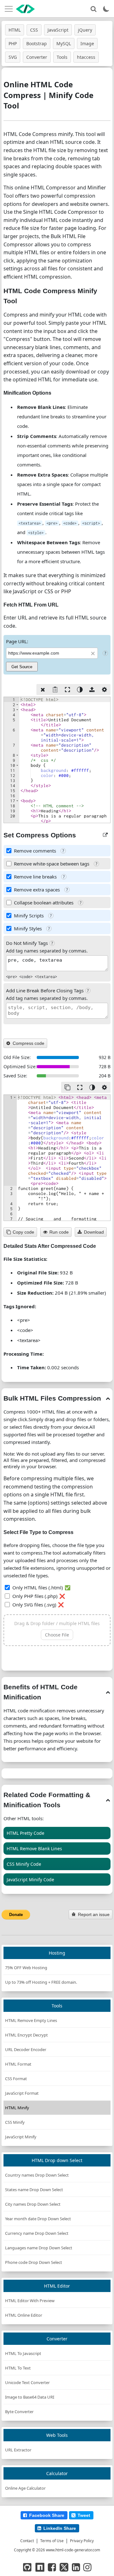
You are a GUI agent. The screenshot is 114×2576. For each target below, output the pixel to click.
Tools (62, 57)
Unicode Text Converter (27, 2382)
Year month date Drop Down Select (38, 2219)
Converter (37, 57)
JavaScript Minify (21, 2137)
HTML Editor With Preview (30, 2301)
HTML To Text (18, 2368)
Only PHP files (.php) (35, 1596)
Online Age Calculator (25, 2488)
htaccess (86, 57)
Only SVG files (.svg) (34, 1605)
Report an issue (94, 1914)
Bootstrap (37, 43)
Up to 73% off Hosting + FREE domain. (41, 1982)
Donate (16, 1915)
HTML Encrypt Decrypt (26, 2035)
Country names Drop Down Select (37, 2175)
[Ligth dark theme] (80, 690)
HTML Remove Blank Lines (34, 1849)
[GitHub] (27, 2567)
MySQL (64, 43)
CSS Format (16, 2079)
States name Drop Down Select (34, 2190)
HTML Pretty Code (25, 1833)
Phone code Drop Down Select (34, 2262)
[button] (17, 705)
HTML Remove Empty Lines (31, 2020)
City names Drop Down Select (33, 2204)
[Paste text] (55, 690)
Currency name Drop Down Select (37, 2233)
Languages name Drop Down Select (39, 2248)
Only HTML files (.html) (38, 1587)
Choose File (57, 1635)
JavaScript (58, 30)
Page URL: (17, 641)
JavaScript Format (22, 2093)
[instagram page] (87, 2567)
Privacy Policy (82, 2541)
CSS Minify (15, 2122)
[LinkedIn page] (76, 2567)
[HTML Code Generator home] (25, 9)
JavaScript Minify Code (30, 1880)
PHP (13, 43)
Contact (27, 2541)
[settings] (104, 690)
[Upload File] (92, 690)
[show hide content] (108, 1398)
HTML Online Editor (24, 2315)
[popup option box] (105, 835)
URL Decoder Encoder (26, 2049)
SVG (13, 57)
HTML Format (18, 2064)
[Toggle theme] (106, 9)
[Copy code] (67, 1087)
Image (87, 43)
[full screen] (67, 690)
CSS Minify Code (24, 1864)
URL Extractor (18, 2450)
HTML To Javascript (23, 2353)
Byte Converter (19, 2412)
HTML (15, 30)
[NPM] (40, 2567)
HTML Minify (17, 2108)
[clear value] (43, 690)
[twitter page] (64, 2567)
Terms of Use (52, 2541)
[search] (93, 9)
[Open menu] (9, 9)
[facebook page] (52, 2567)
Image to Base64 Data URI (30, 2397)
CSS (34, 30)
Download (94, 1232)
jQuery (85, 30)
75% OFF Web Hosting (26, 1968)
